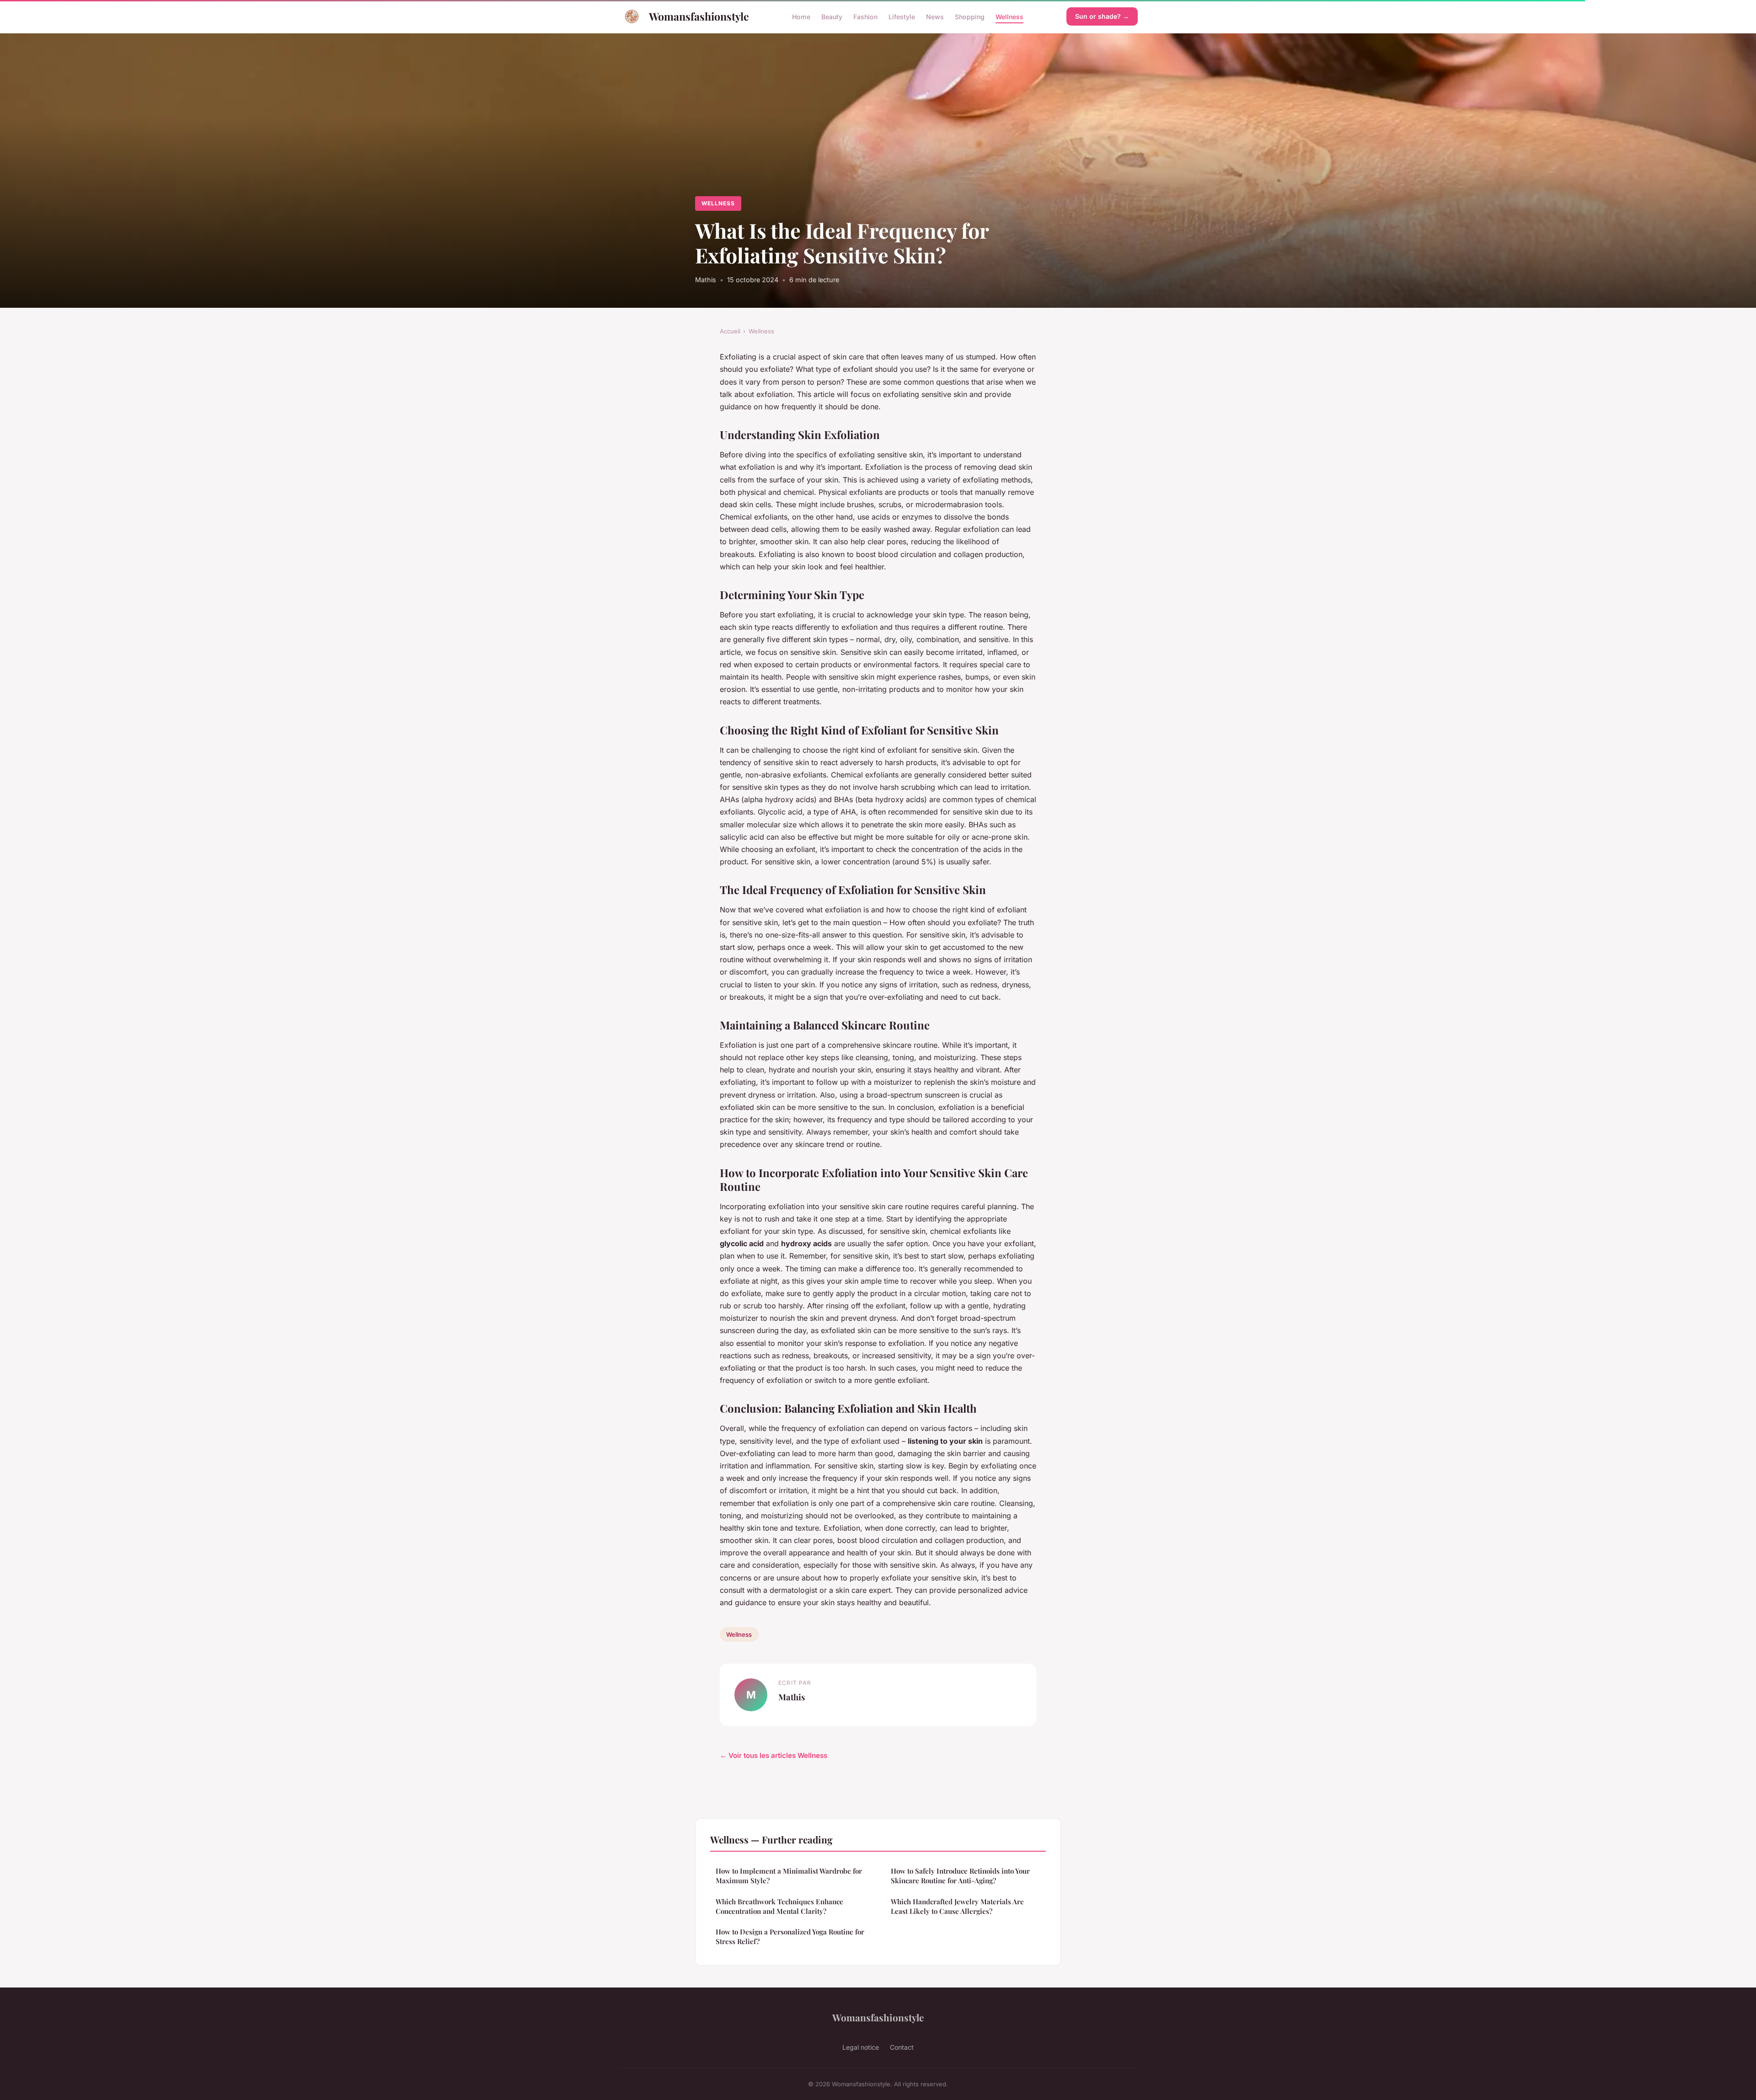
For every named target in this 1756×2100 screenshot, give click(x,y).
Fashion (865, 16)
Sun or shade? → (1102, 16)
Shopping (970, 16)
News (935, 16)
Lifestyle (902, 16)
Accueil (730, 331)
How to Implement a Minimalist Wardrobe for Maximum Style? (789, 1876)
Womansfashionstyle (699, 16)
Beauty (832, 16)
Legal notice (861, 2047)
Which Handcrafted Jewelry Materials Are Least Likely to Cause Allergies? (957, 1906)
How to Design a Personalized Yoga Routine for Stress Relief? (790, 1937)
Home (801, 16)
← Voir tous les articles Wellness (774, 1755)
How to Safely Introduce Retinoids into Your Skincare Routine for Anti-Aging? (960, 1876)
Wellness (1009, 16)
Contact (902, 2047)
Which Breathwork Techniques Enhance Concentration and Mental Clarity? (779, 1906)
